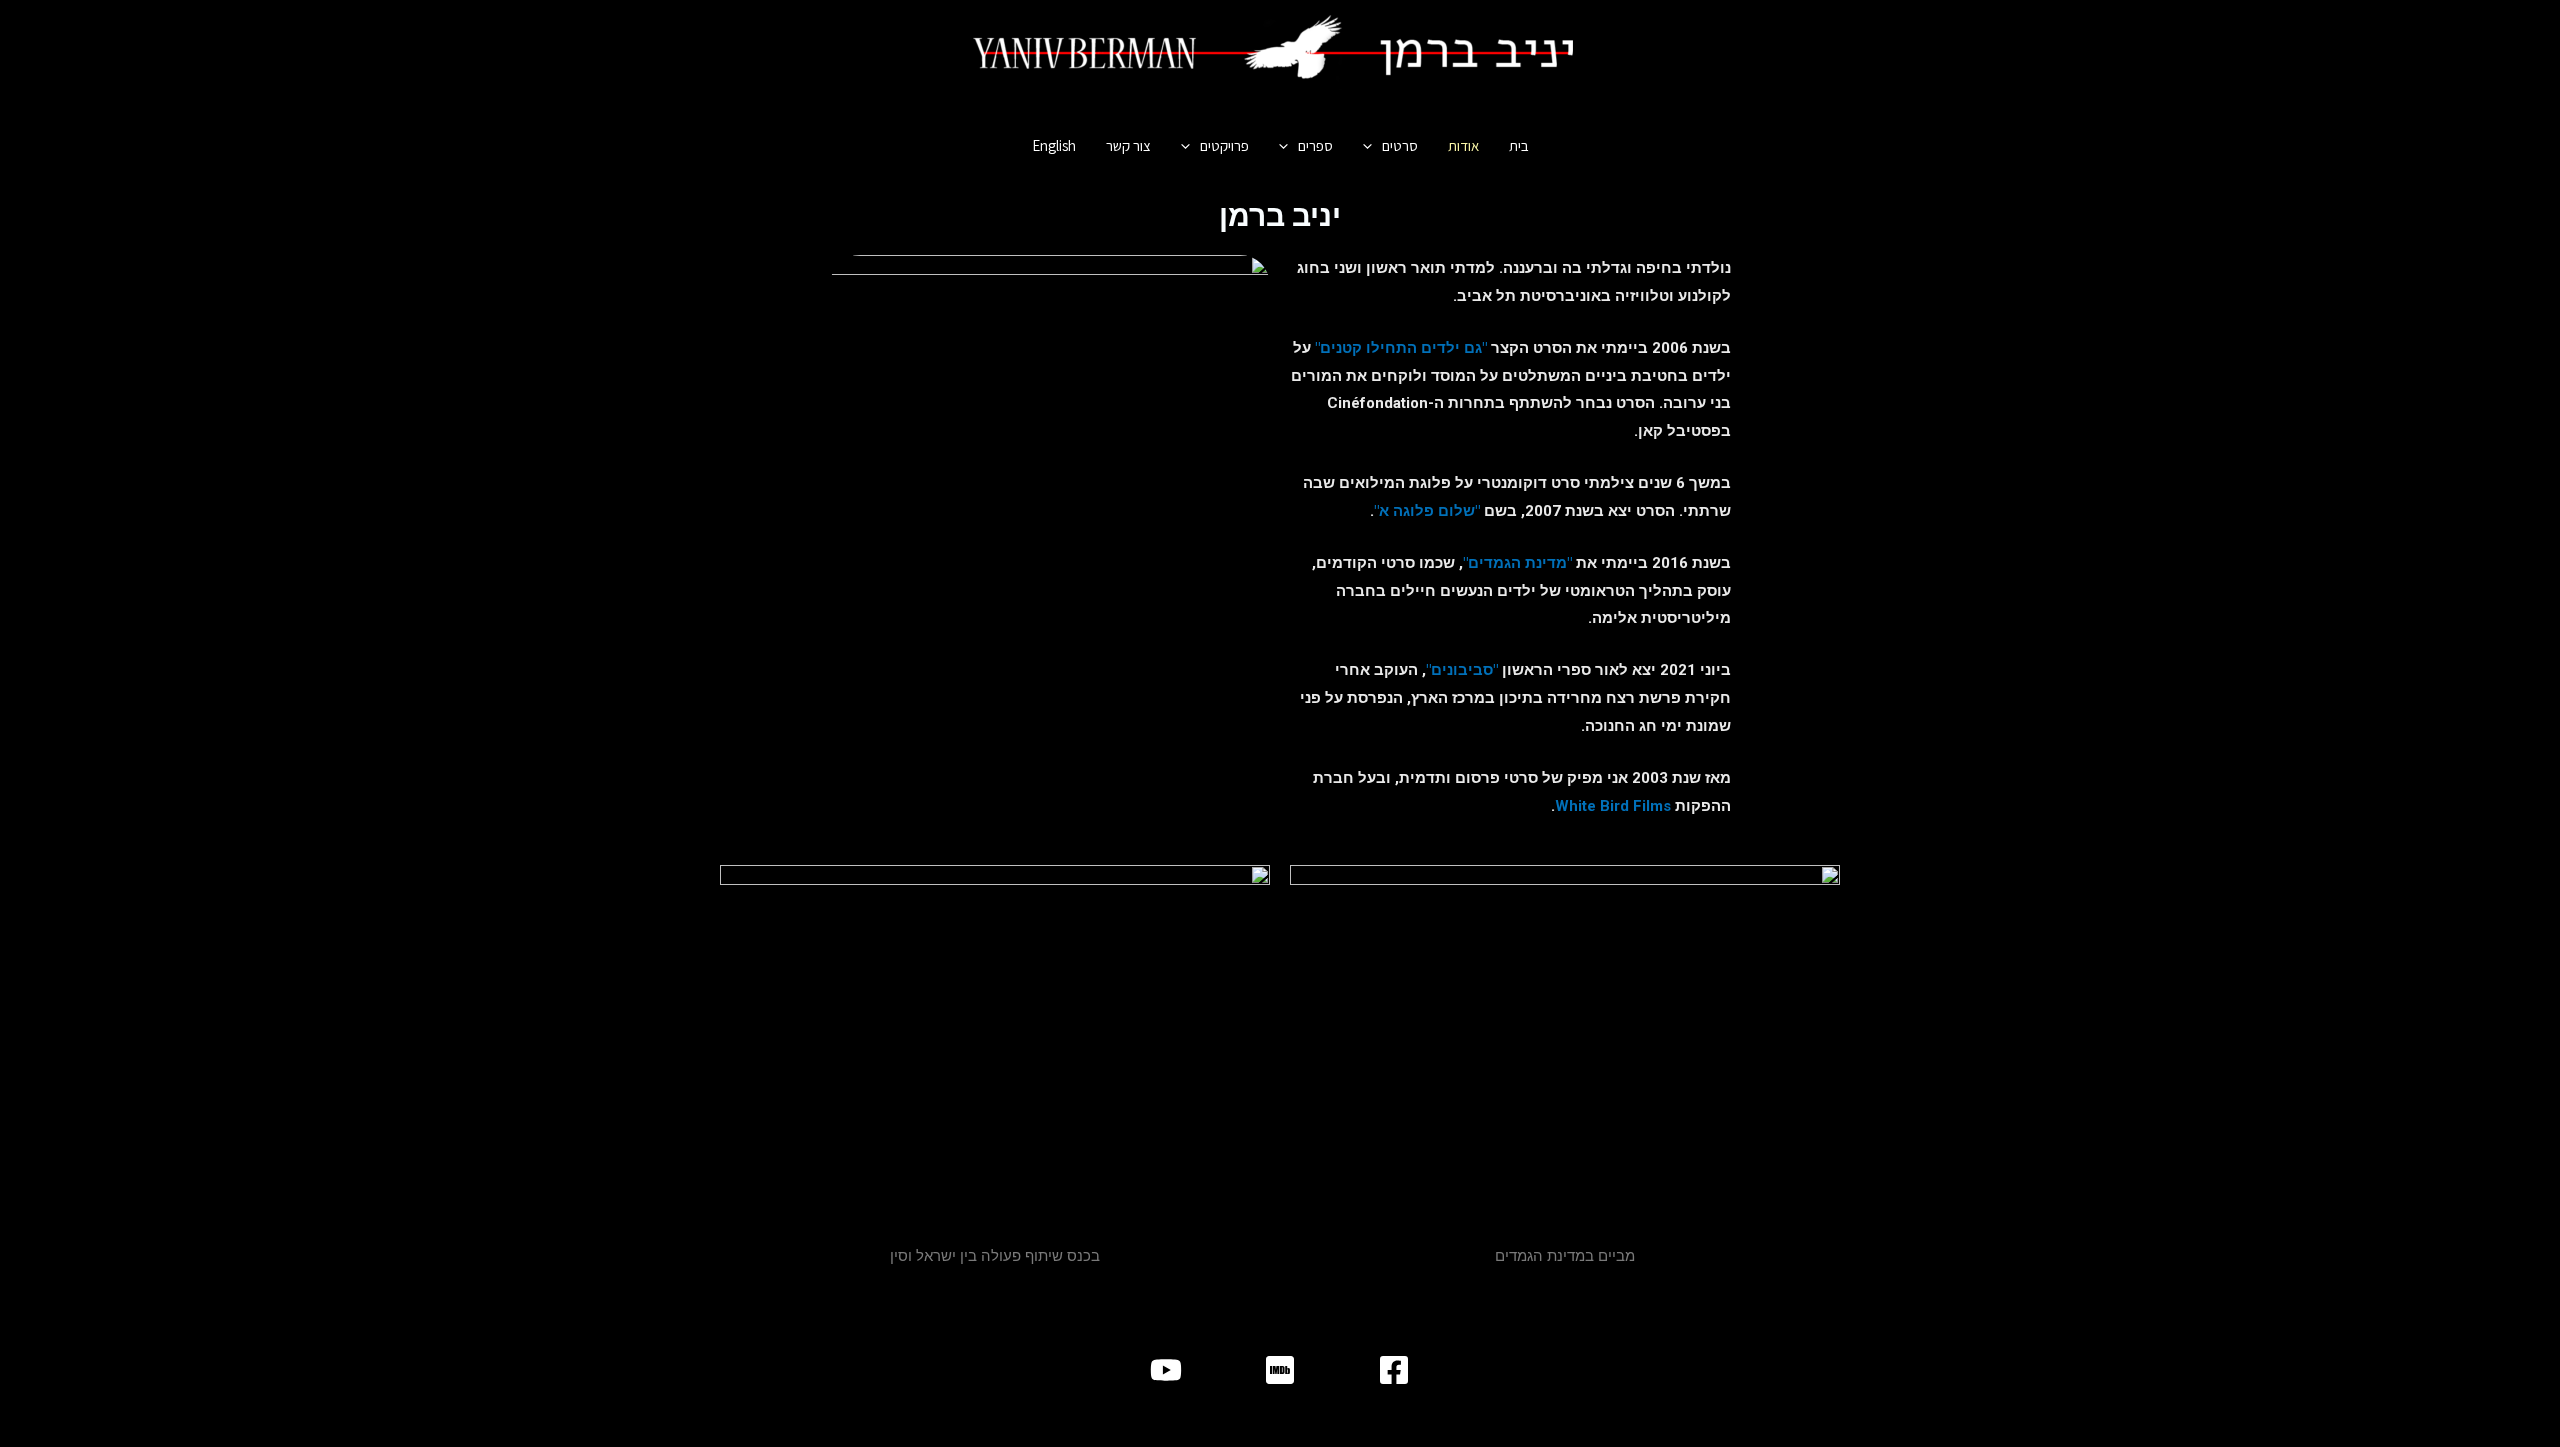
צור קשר (1128, 145)
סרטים (1400, 145)
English (1054, 145)
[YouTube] (1166, 1370)
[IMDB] (1280, 1370)
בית (1519, 145)
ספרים (1315, 145)
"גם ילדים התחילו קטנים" (1401, 348)
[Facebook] (1394, 1370)
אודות (1463, 145)
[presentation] (1372, 145)
